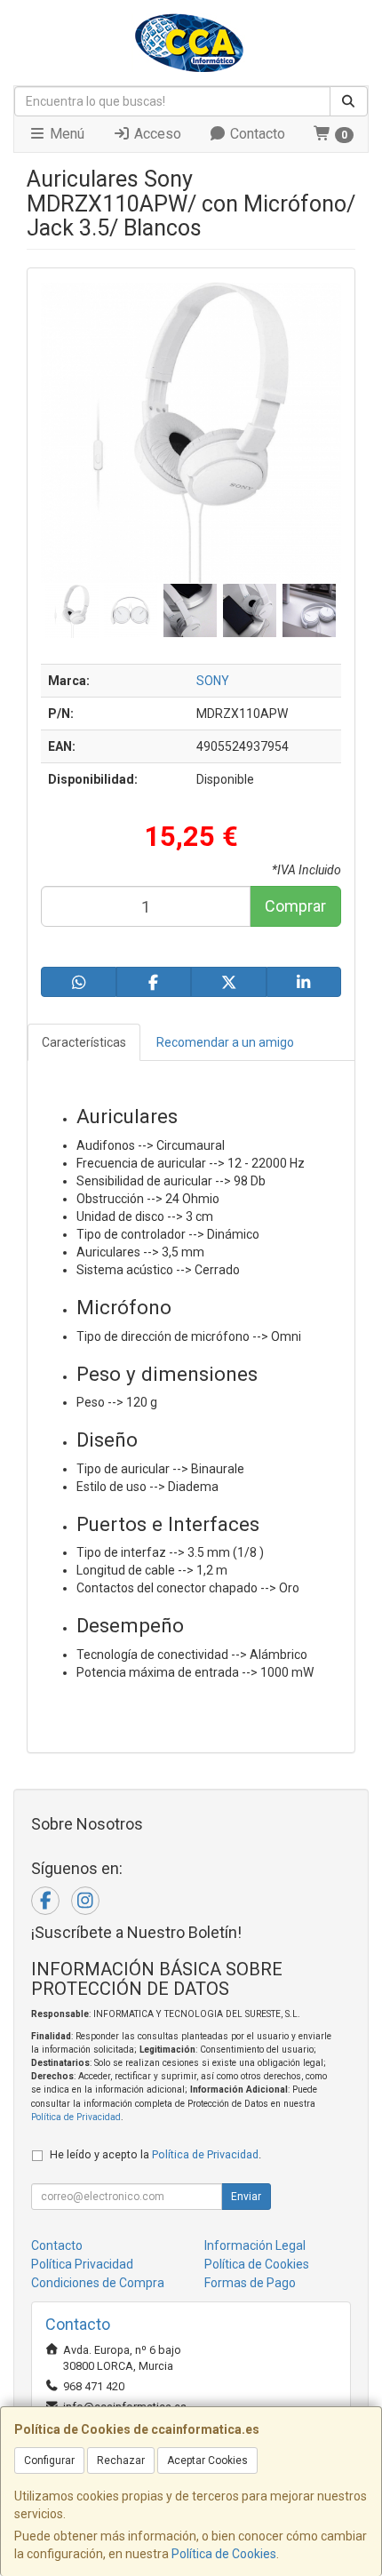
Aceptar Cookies (207, 2460)
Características (84, 1042)
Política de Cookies (224, 2554)
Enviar (246, 2197)
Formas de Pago (250, 2283)
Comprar (295, 906)
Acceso (156, 134)
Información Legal (255, 2245)
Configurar (49, 2460)
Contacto (256, 134)
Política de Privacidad (76, 2117)
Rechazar (121, 2460)
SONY (213, 681)
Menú (65, 134)
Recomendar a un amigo (225, 1042)
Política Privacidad (82, 2264)
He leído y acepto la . (155, 2154)
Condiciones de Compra (98, 2283)
